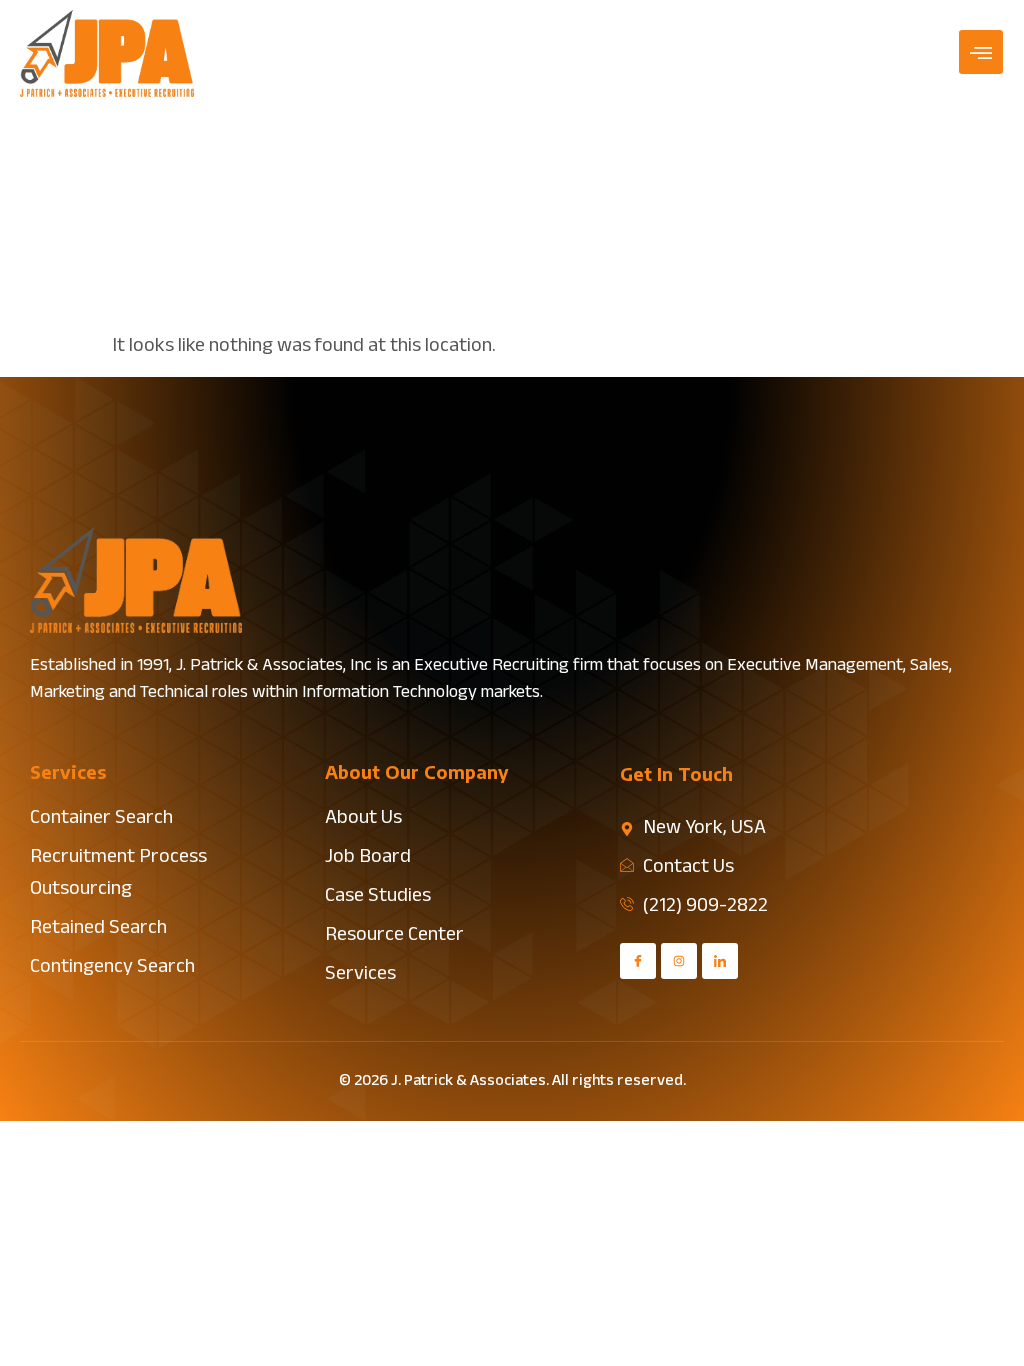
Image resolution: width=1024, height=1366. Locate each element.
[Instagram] (679, 961)
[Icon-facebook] (638, 961)
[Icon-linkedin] (720, 961)
